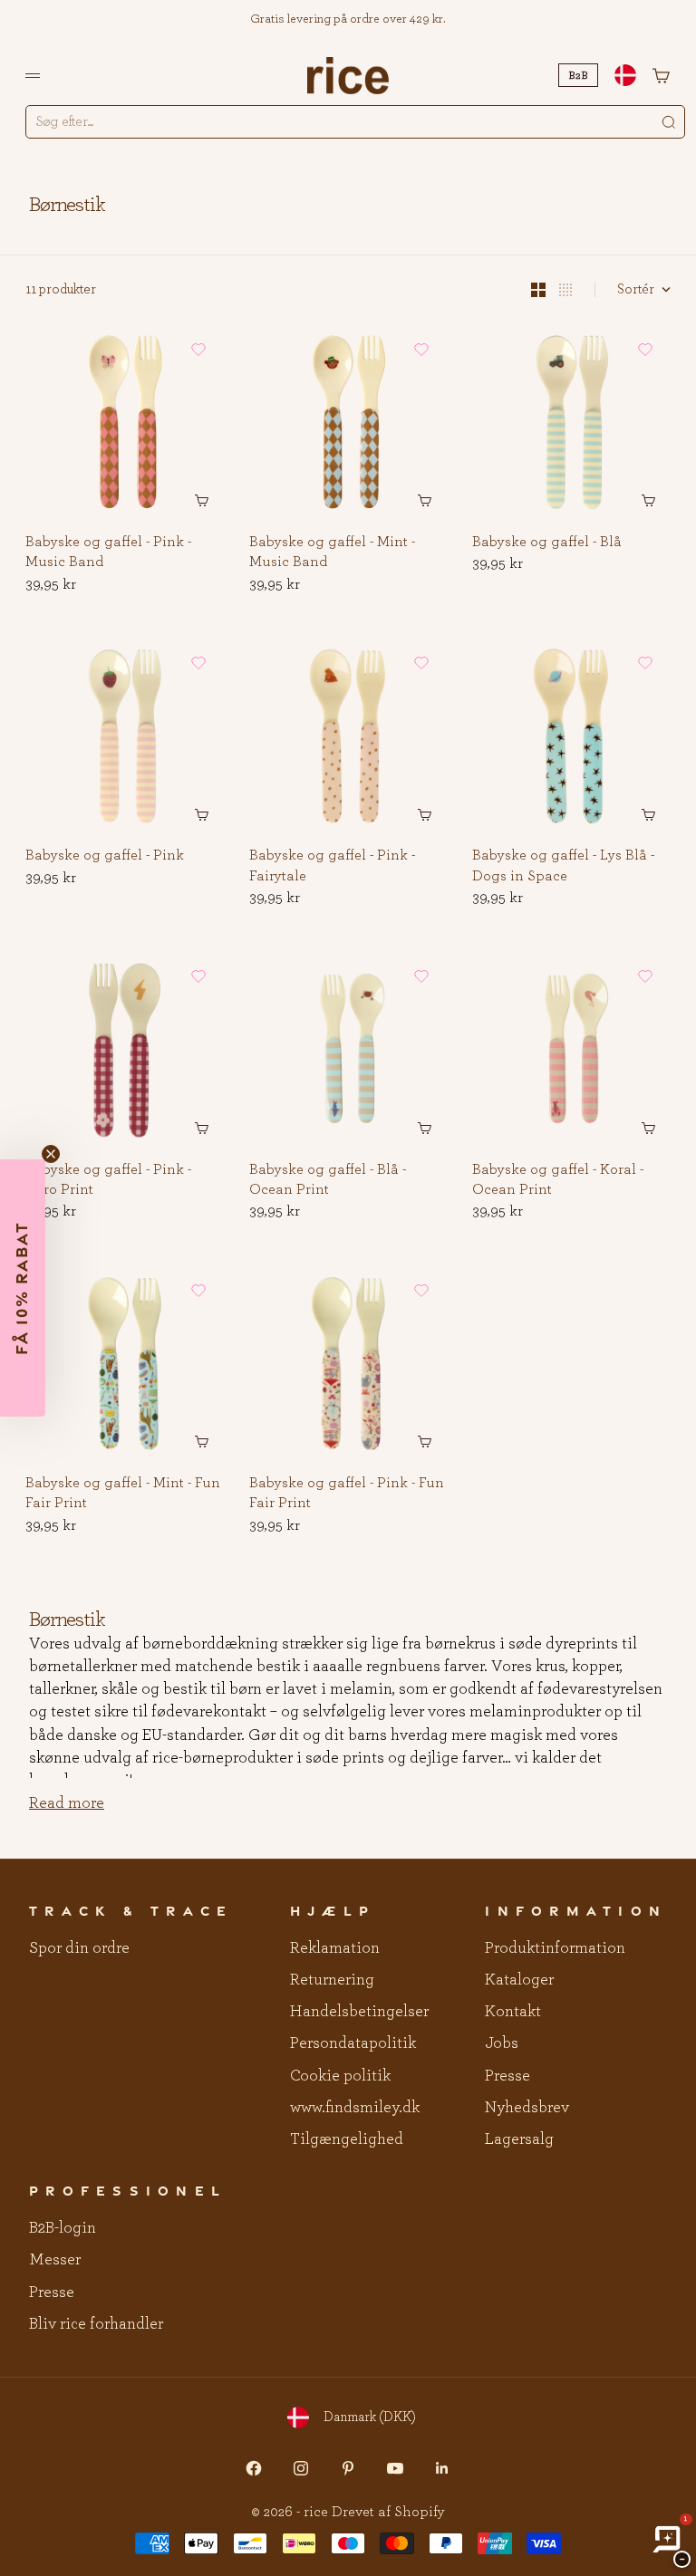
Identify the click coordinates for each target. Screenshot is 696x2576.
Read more (67, 1803)
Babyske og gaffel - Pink (105, 857)
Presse (507, 2076)
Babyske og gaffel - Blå (547, 543)
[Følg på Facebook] (254, 2468)
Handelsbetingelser (359, 2012)
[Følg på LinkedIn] (442, 2468)
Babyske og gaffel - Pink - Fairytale (332, 867)
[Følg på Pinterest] (348, 2468)
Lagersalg (519, 2139)
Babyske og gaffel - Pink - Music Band (108, 553)
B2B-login (63, 2228)
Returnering (332, 1980)
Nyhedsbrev (527, 2108)
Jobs (502, 2043)
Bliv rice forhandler (96, 2324)
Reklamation (335, 1948)
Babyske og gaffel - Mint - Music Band (332, 553)
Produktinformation (555, 1948)
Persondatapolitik (353, 2043)
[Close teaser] (51, 1154)
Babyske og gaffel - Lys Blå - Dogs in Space (563, 867)
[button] (198, 350)
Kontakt (513, 2012)
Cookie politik (340, 2076)
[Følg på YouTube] (395, 2468)
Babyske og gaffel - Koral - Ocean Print (558, 1180)
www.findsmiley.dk (355, 2108)
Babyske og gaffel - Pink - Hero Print (108, 1180)
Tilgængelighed (347, 2139)
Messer (55, 2260)
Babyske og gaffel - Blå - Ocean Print (328, 1180)
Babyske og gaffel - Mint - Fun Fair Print (123, 1494)
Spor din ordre (79, 1948)
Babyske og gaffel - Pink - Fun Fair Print (347, 1494)
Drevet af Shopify (388, 2512)
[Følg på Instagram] (301, 2468)
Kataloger (519, 1980)
